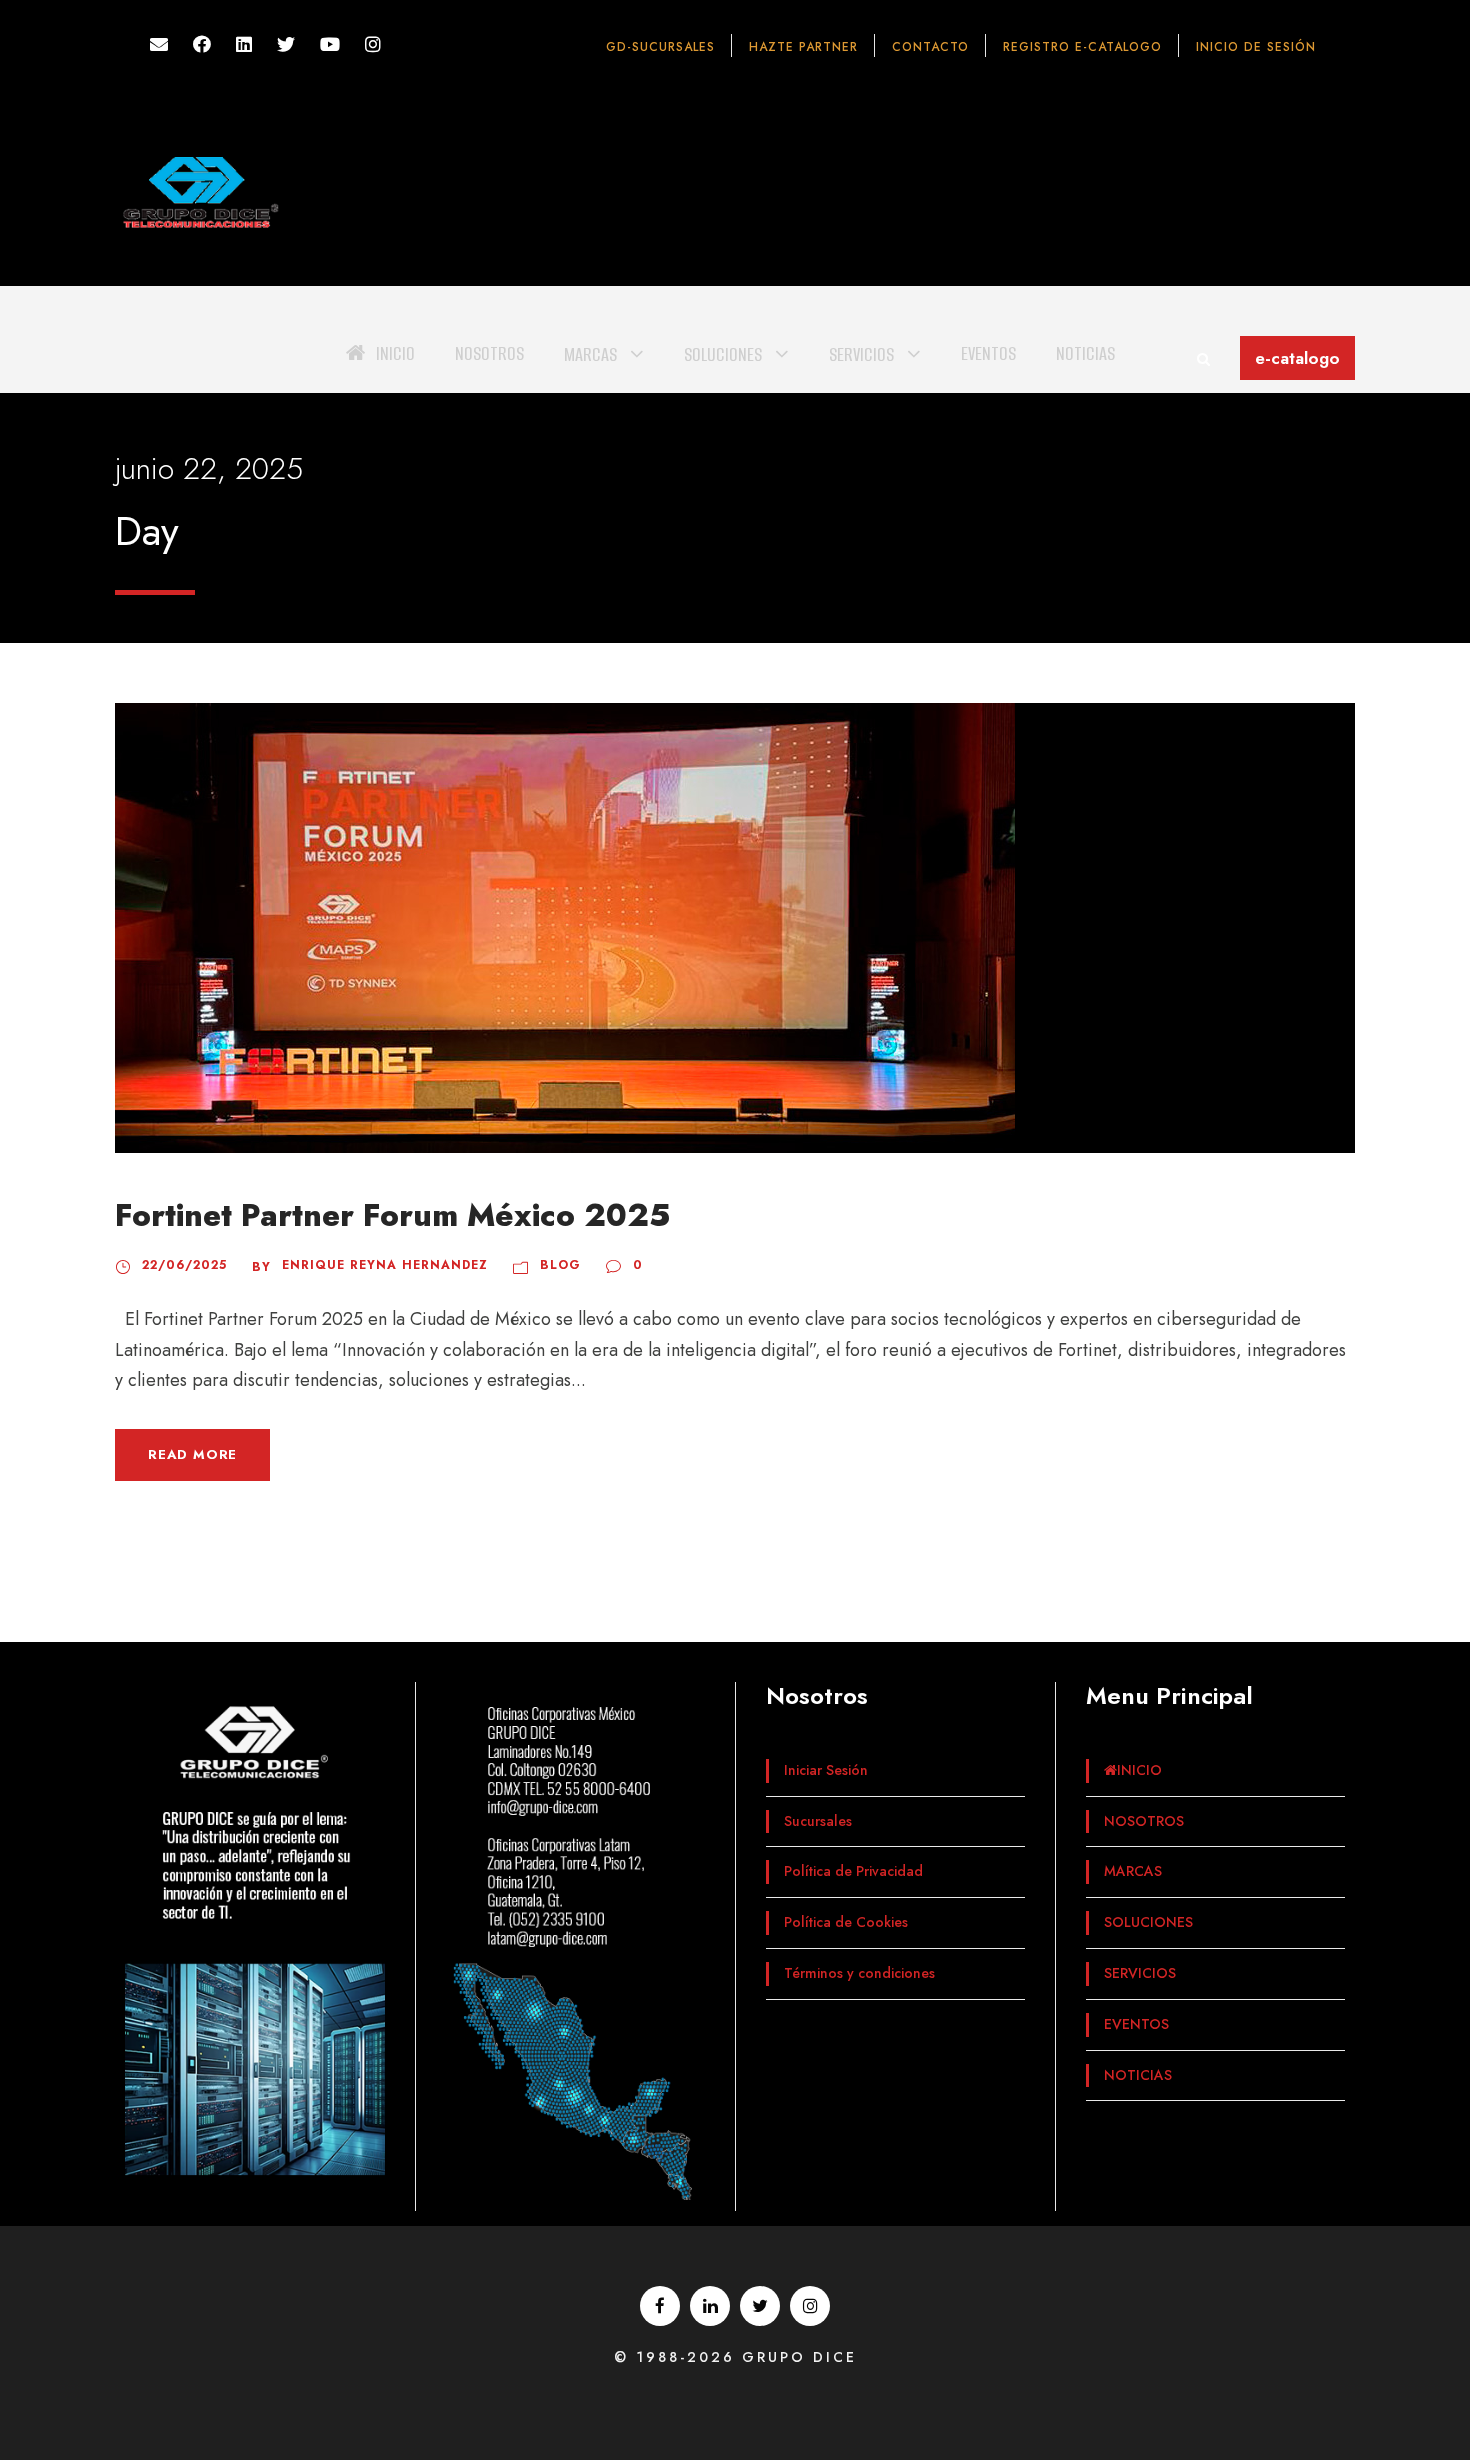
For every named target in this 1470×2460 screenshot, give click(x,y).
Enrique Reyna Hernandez (385, 1265)
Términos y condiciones (859, 1973)
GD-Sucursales (660, 47)
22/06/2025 (184, 1265)
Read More (192, 1454)
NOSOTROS (489, 353)
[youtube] (330, 45)
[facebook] (202, 45)
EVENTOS (988, 353)
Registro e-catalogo (1082, 47)
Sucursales (818, 1821)
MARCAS (590, 354)
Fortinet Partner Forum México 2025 (392, 1215)
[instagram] (373, 45)
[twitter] (286, 45)
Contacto (930, 47)
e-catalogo (1297, 358)
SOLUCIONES (723, 354)
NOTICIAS (1085, 353)
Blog (560, 1265)
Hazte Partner (803, 47)
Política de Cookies (846, 1922)
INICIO (395, 353)
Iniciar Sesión (826, 1770)
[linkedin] (244, 45)
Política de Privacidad (853, 1871)
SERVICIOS (861, 354)
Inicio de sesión (1256, 47)
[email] (159, 45)
